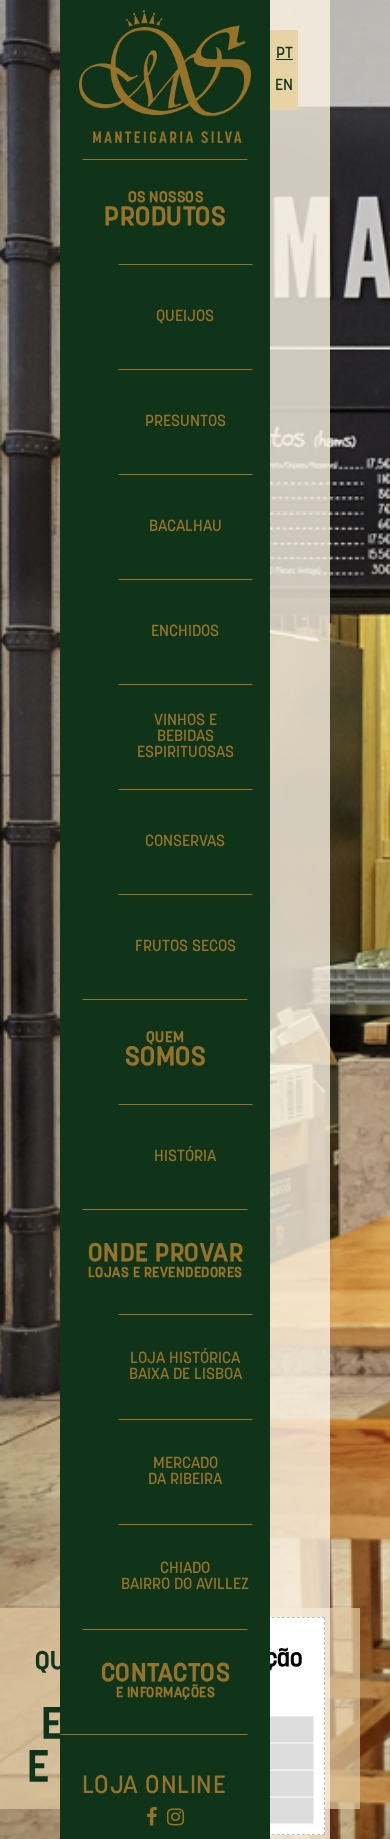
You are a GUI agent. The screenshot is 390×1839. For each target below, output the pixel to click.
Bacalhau (185, 527)
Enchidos (185, 632)
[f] (151, 1819)
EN (284, 86)
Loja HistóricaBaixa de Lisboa (185, 1367)
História (185, 1157)
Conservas (185, 842)
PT (284, 54)
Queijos (185, 317)
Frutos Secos (185, 947)
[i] (175, 1819)
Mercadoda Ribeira (185, 1472)
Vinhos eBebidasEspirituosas (185, 737)
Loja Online (154, 1786)
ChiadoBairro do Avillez (185, 1577)
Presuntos (185, 422)
